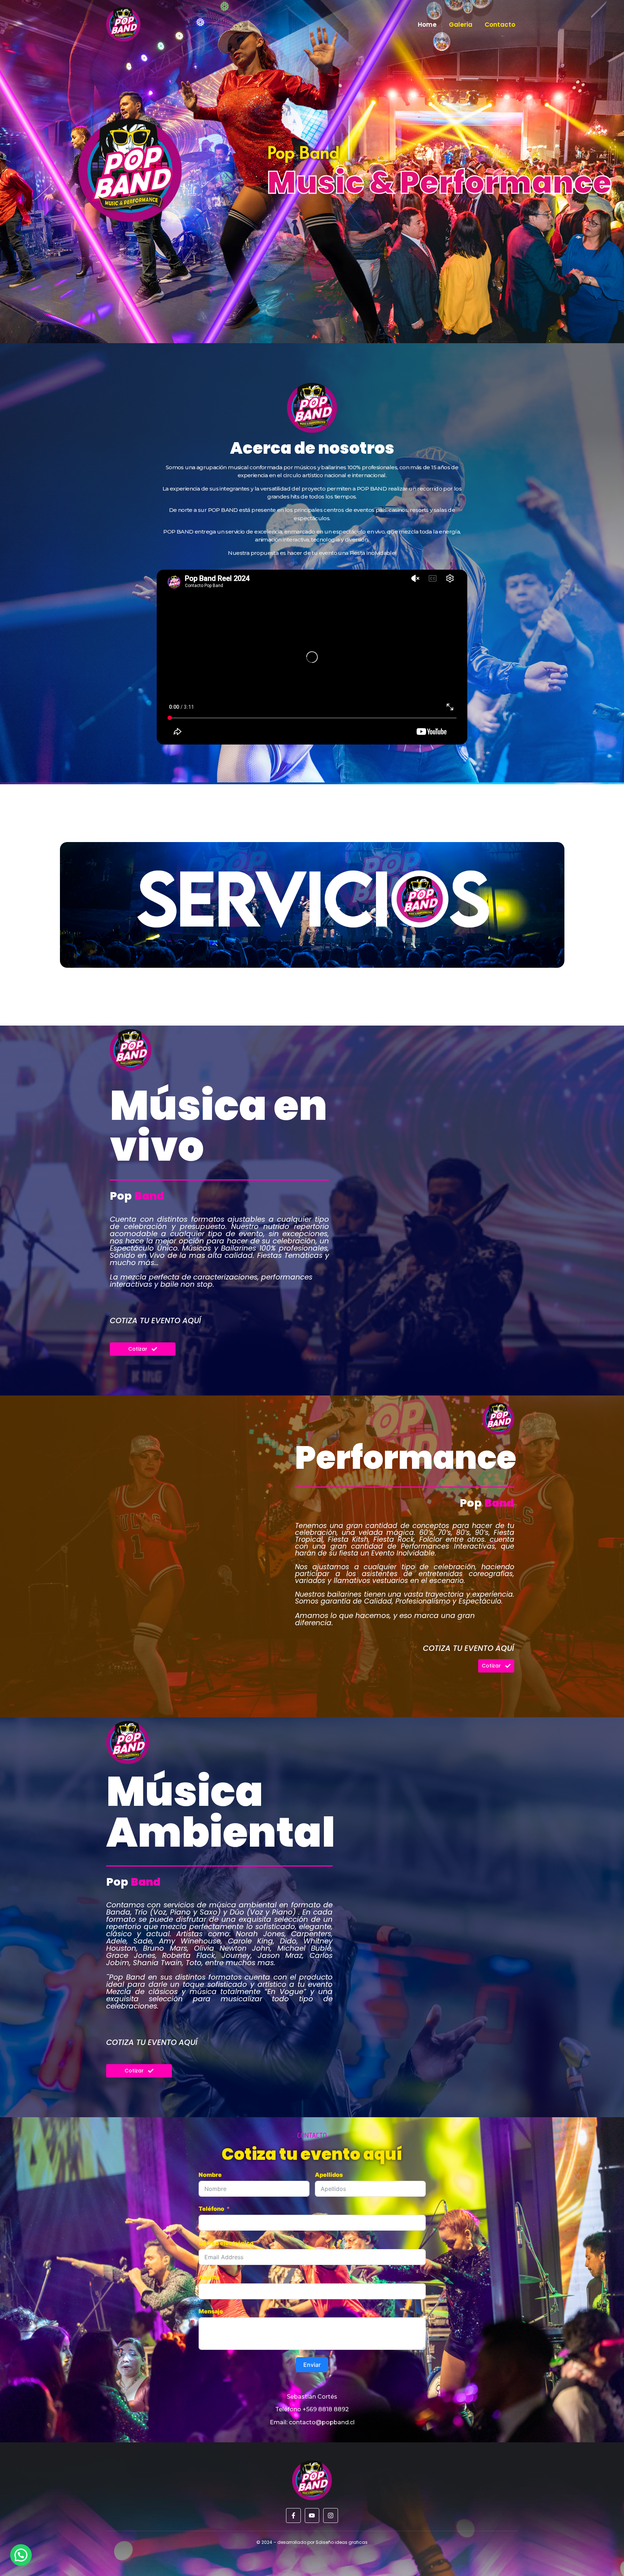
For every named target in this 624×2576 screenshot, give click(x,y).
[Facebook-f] (293, 2515)
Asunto (209, 2277)
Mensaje (211, 2311)
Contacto (500, 25)
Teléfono (211, 2209)
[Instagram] (331, 2515)
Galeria (461, 25)
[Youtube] (312, 2515)
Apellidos (329, 2175)
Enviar (312, 2365)
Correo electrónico (226, 2243)
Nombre (210, 2175)
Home (427, 25)
